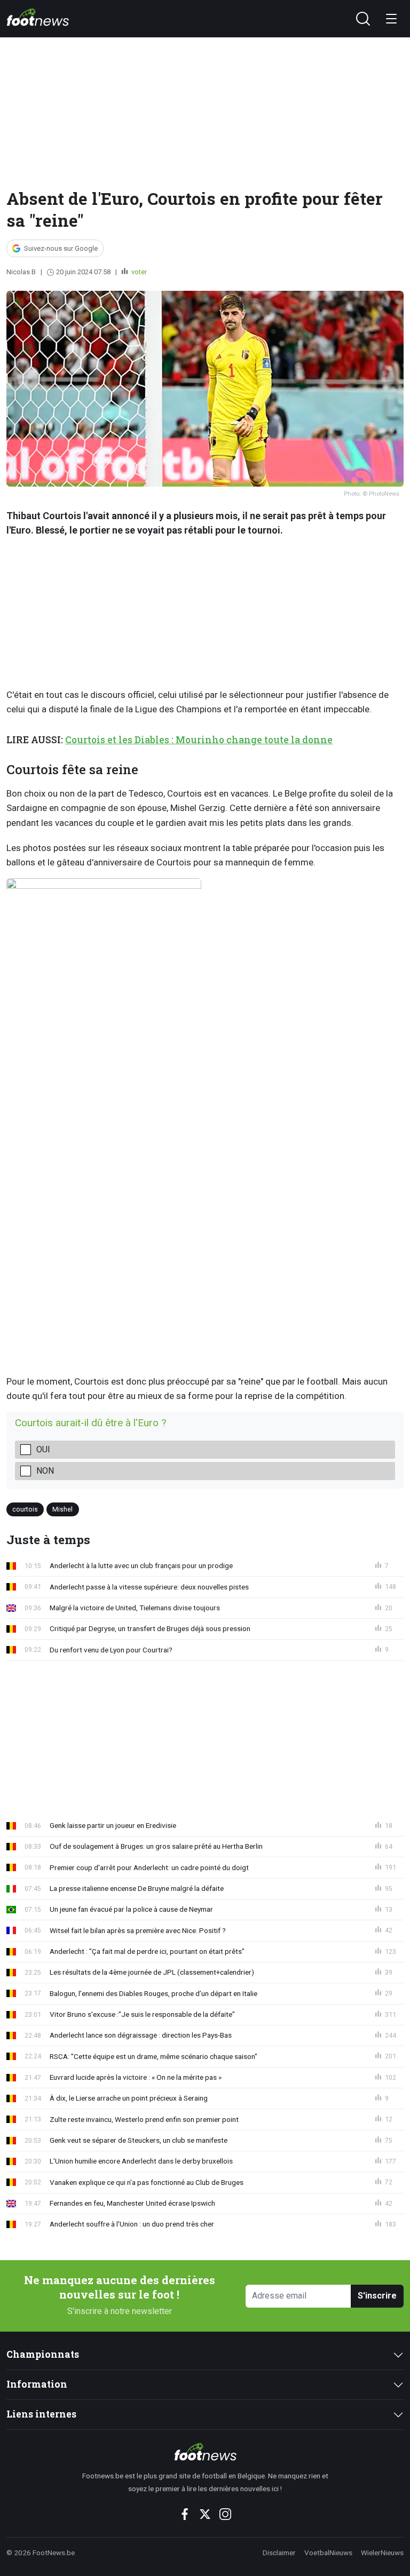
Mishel (62, 1509)
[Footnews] (205, 2452)
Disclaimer (279, 2553)
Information (37, 2384)
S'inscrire (377, 2296)
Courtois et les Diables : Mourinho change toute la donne (199, 740)
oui (43, 1449)
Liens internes (41, 2414)
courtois (25, 1509)
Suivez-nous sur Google (61, 248)
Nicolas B (21, 272)
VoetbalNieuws (328, 2553)
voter (138, 272)
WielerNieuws (382, 2553)
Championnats (43, 2354)
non (45, 1471)
